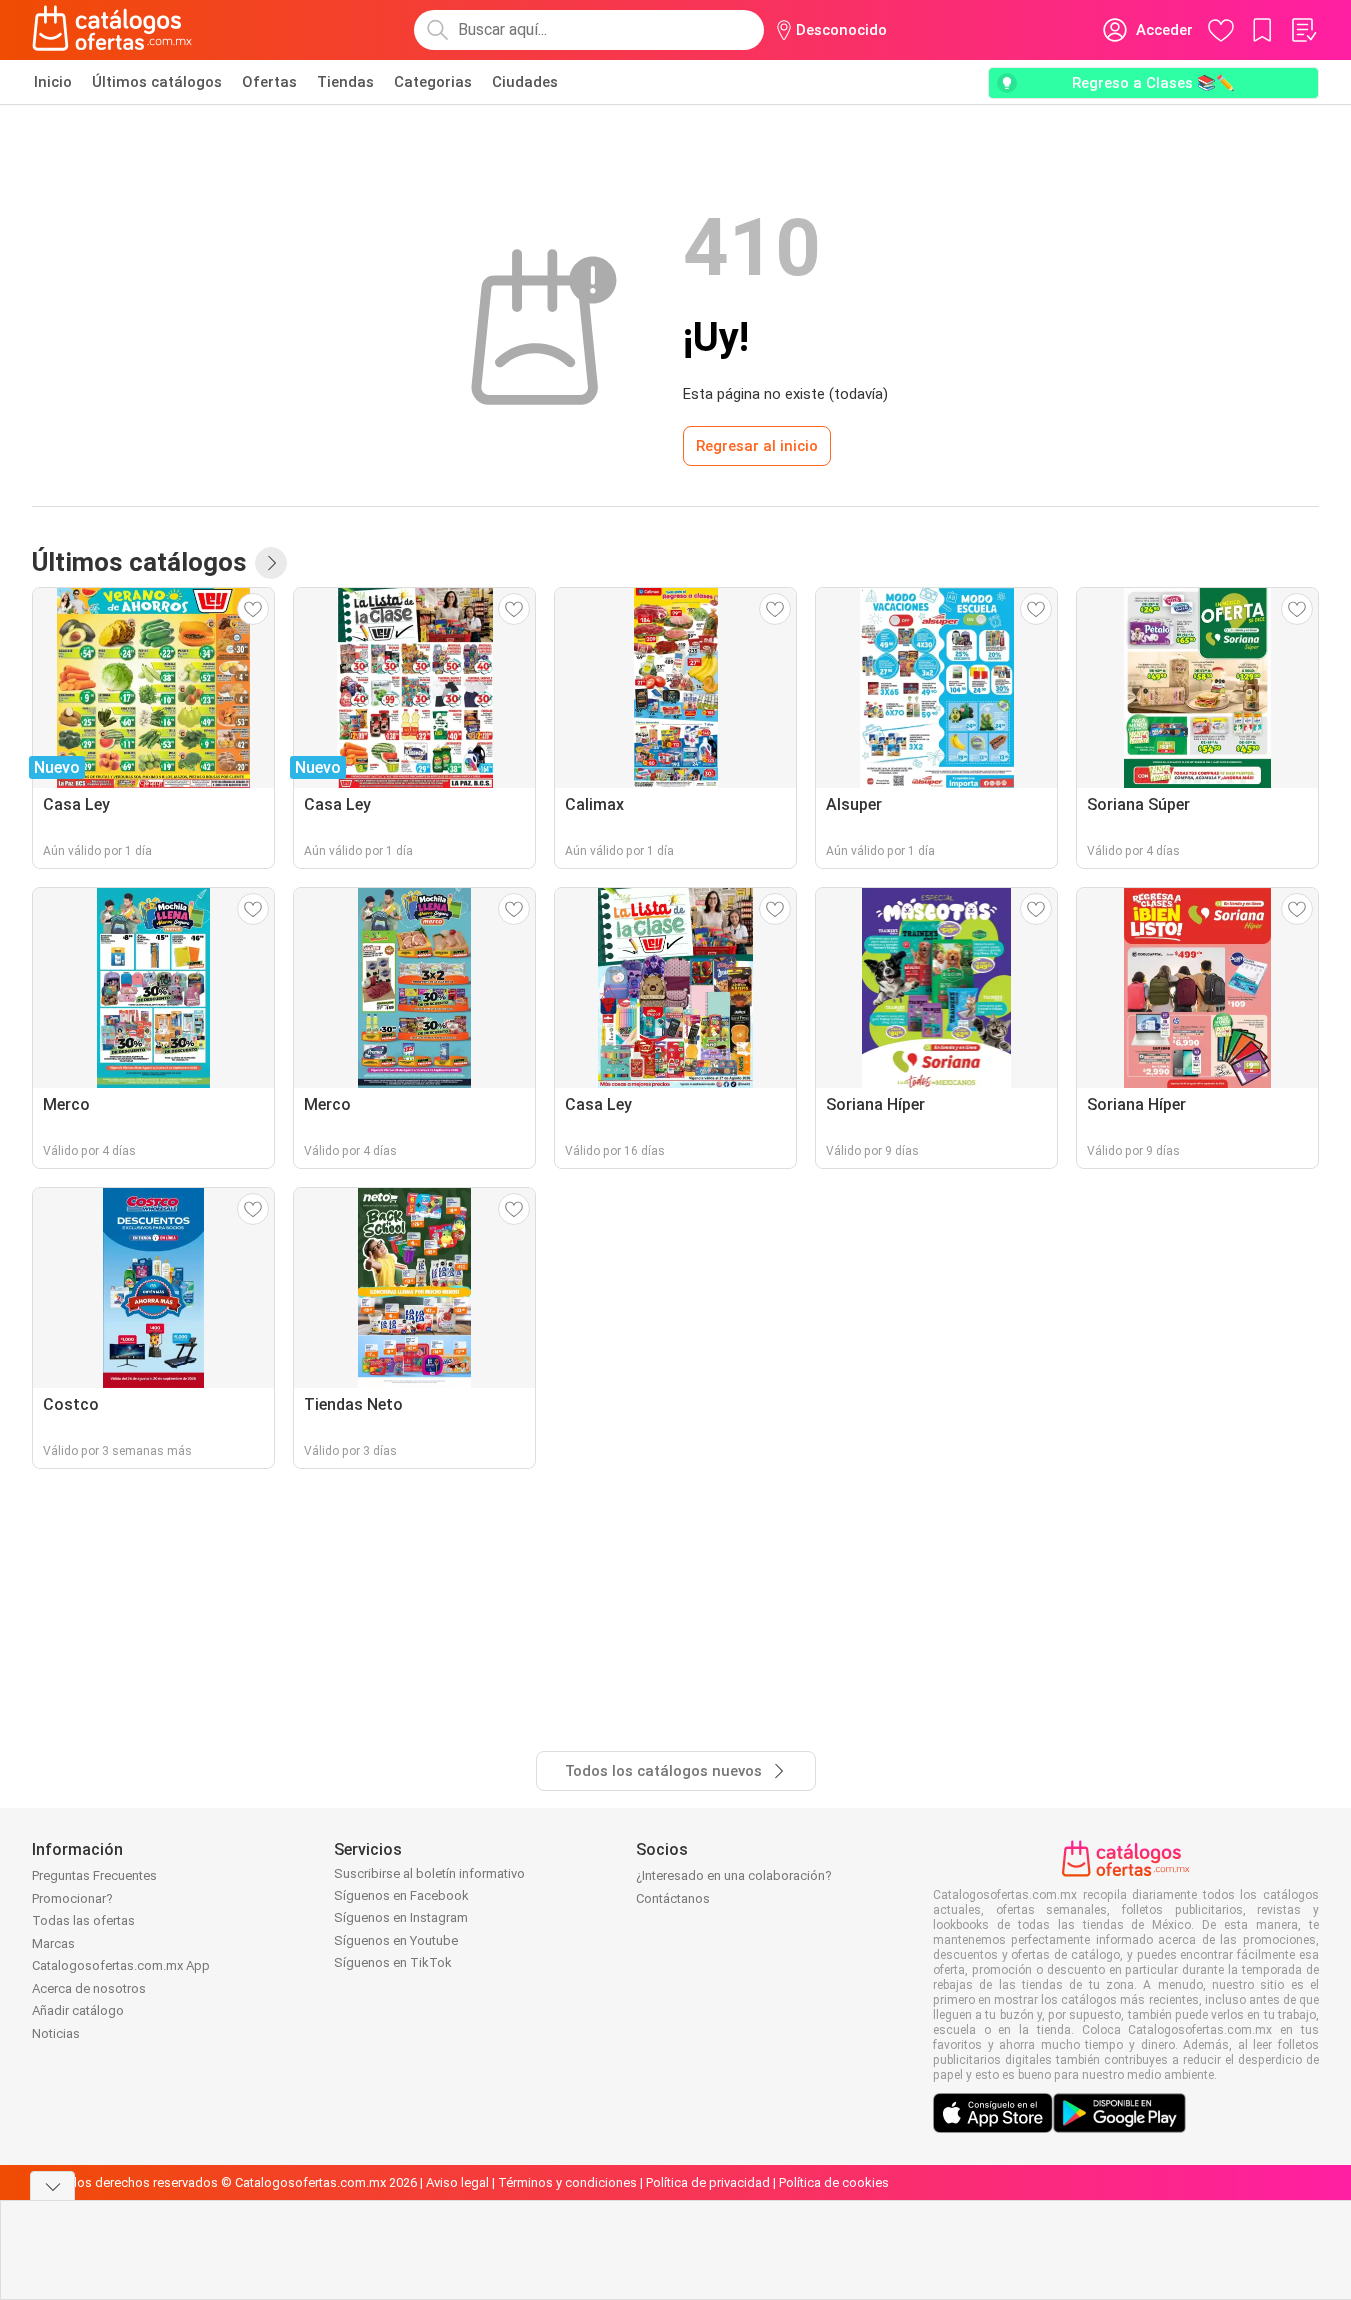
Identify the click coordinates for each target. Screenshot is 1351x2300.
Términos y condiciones (567, 2182)
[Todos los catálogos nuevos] (271, 563)
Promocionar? (72, 1898)
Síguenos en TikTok (393, 1962)
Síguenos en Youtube (396, 1940)
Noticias (56, 2033)
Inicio (53, 82)
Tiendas (345, 82)
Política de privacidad (708, 2182)
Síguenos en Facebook (401, 1895)
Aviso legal (457, 2182)
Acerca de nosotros (89, 1988)
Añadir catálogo (78, 2010)
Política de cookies (834, 2182)
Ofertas (269, 82)
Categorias (433, 82)
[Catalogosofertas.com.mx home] (112, 30)
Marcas (53, 1943)
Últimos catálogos (157, 82)
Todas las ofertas (83, 1920)
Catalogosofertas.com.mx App (121, 1965)
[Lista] (1303, 30)
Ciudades (525, 82)
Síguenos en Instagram (401, 1917)
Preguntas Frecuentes (94, 1875)
